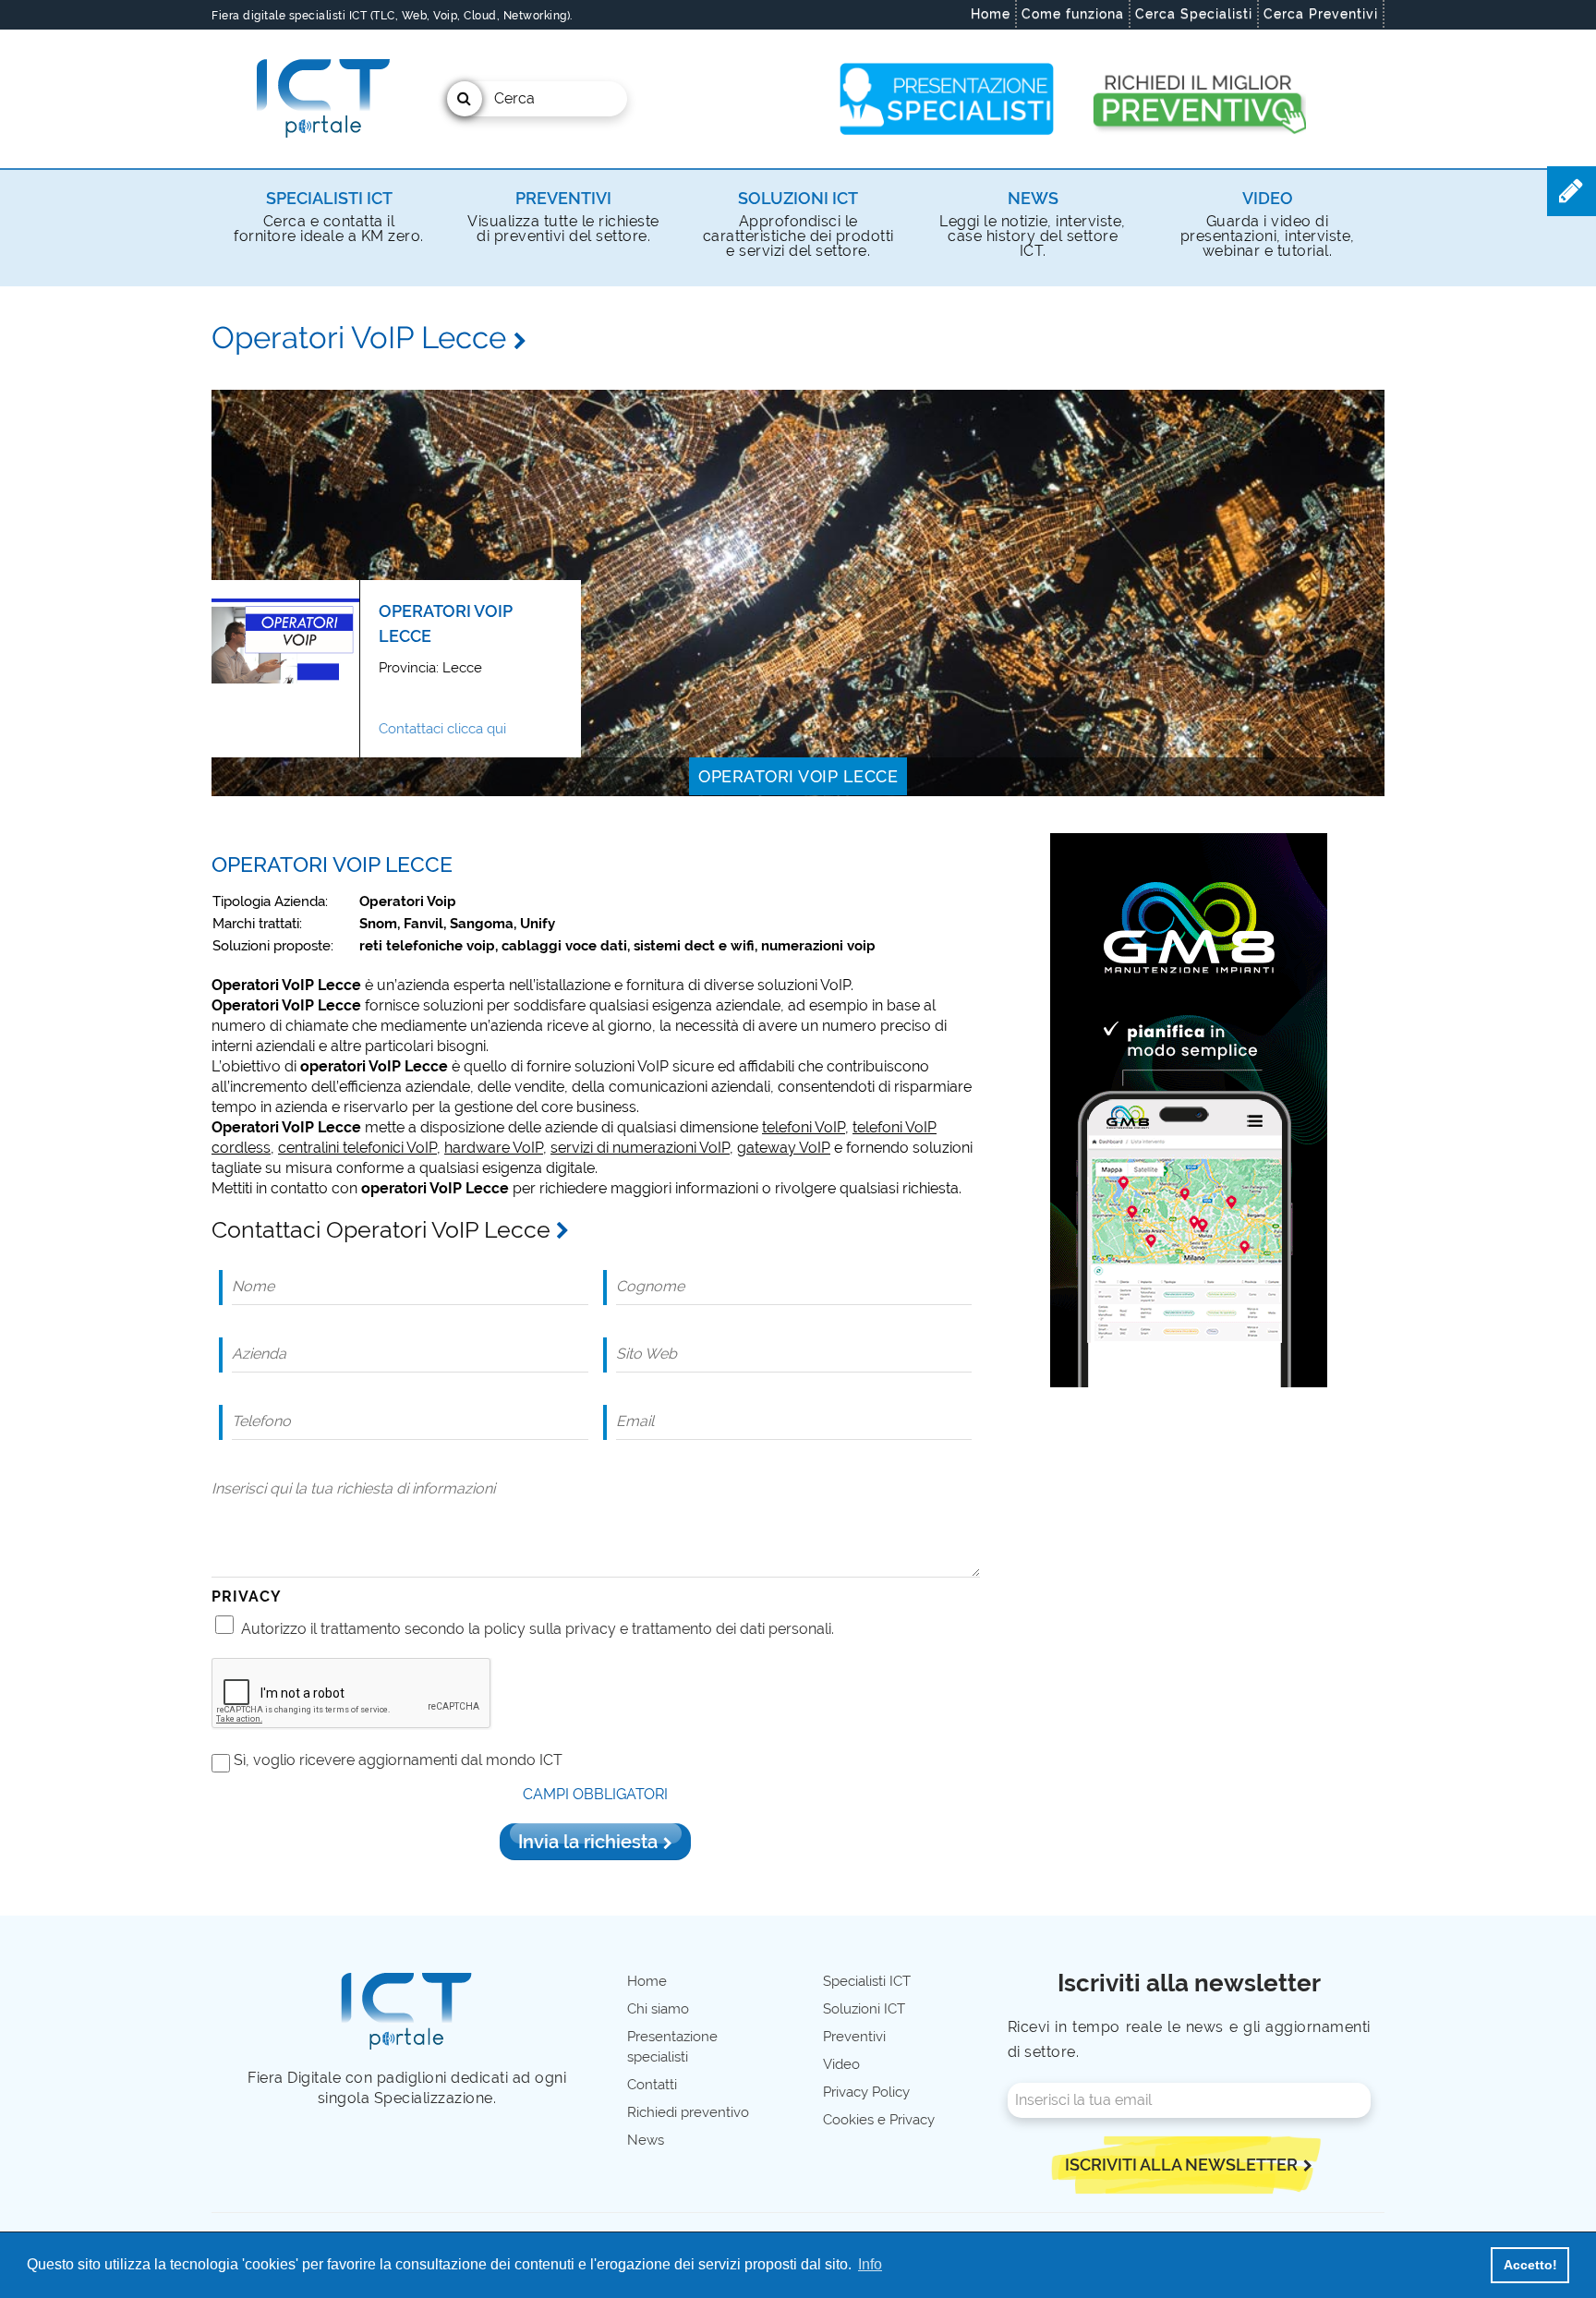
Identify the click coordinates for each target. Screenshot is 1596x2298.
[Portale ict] (320, 99)
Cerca (514, 98)
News (1033, 198)
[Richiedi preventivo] (1197, 99)
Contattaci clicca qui (442, 729)
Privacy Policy (866, 2092)
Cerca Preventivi (1321, 14)
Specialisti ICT (329, 198)
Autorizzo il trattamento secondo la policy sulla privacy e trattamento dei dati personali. (538, 1629)
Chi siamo (658, 2009)
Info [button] (870, 2264)
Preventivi (563, 198)
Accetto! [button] (1530, 2265)
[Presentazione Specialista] (947, 99)
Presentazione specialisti (672, 2047)
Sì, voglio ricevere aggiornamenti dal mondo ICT (398, 1760)
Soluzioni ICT (798, 198)
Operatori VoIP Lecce (798, 776)
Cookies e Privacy (879, 2120)
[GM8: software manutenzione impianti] (1189, 1109)
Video (1268, 198)
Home (991, 14)
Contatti (652, 2085)
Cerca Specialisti (1194, 14)
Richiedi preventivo (688, 2112)
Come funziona (1073, 14)
